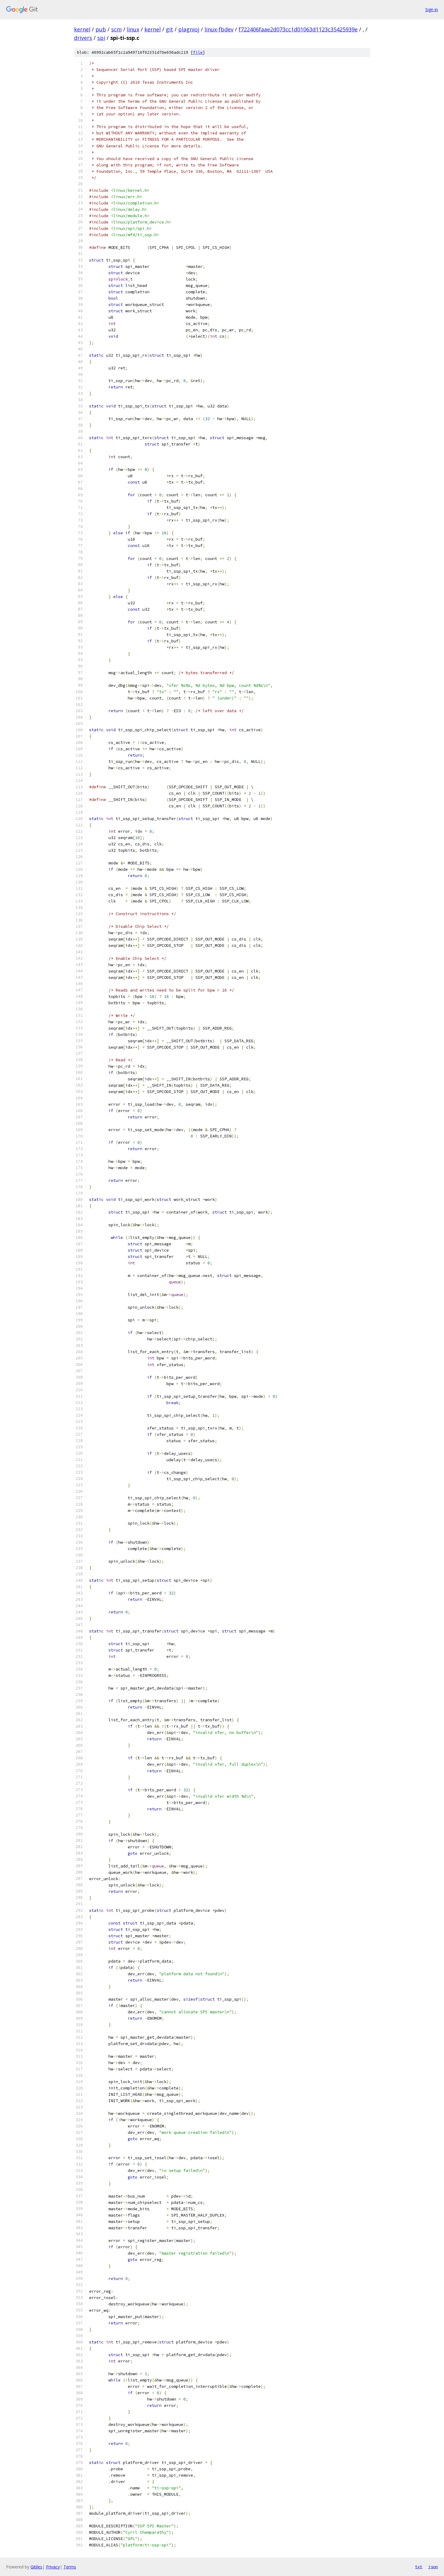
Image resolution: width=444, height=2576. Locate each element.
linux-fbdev (219, 29)
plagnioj (189, 29)
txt (419, 2567)
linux (133, 29)
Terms (70, 2567)
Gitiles (36, 2567)
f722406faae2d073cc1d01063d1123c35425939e (298, 29)
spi (101, 38)
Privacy (53, 2567)
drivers (83, 38)
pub (101, 29)
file (198, 52)
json (433, 2567)
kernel (82, 29)
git (169, 29)
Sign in (432, 10)
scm (116, 29)
